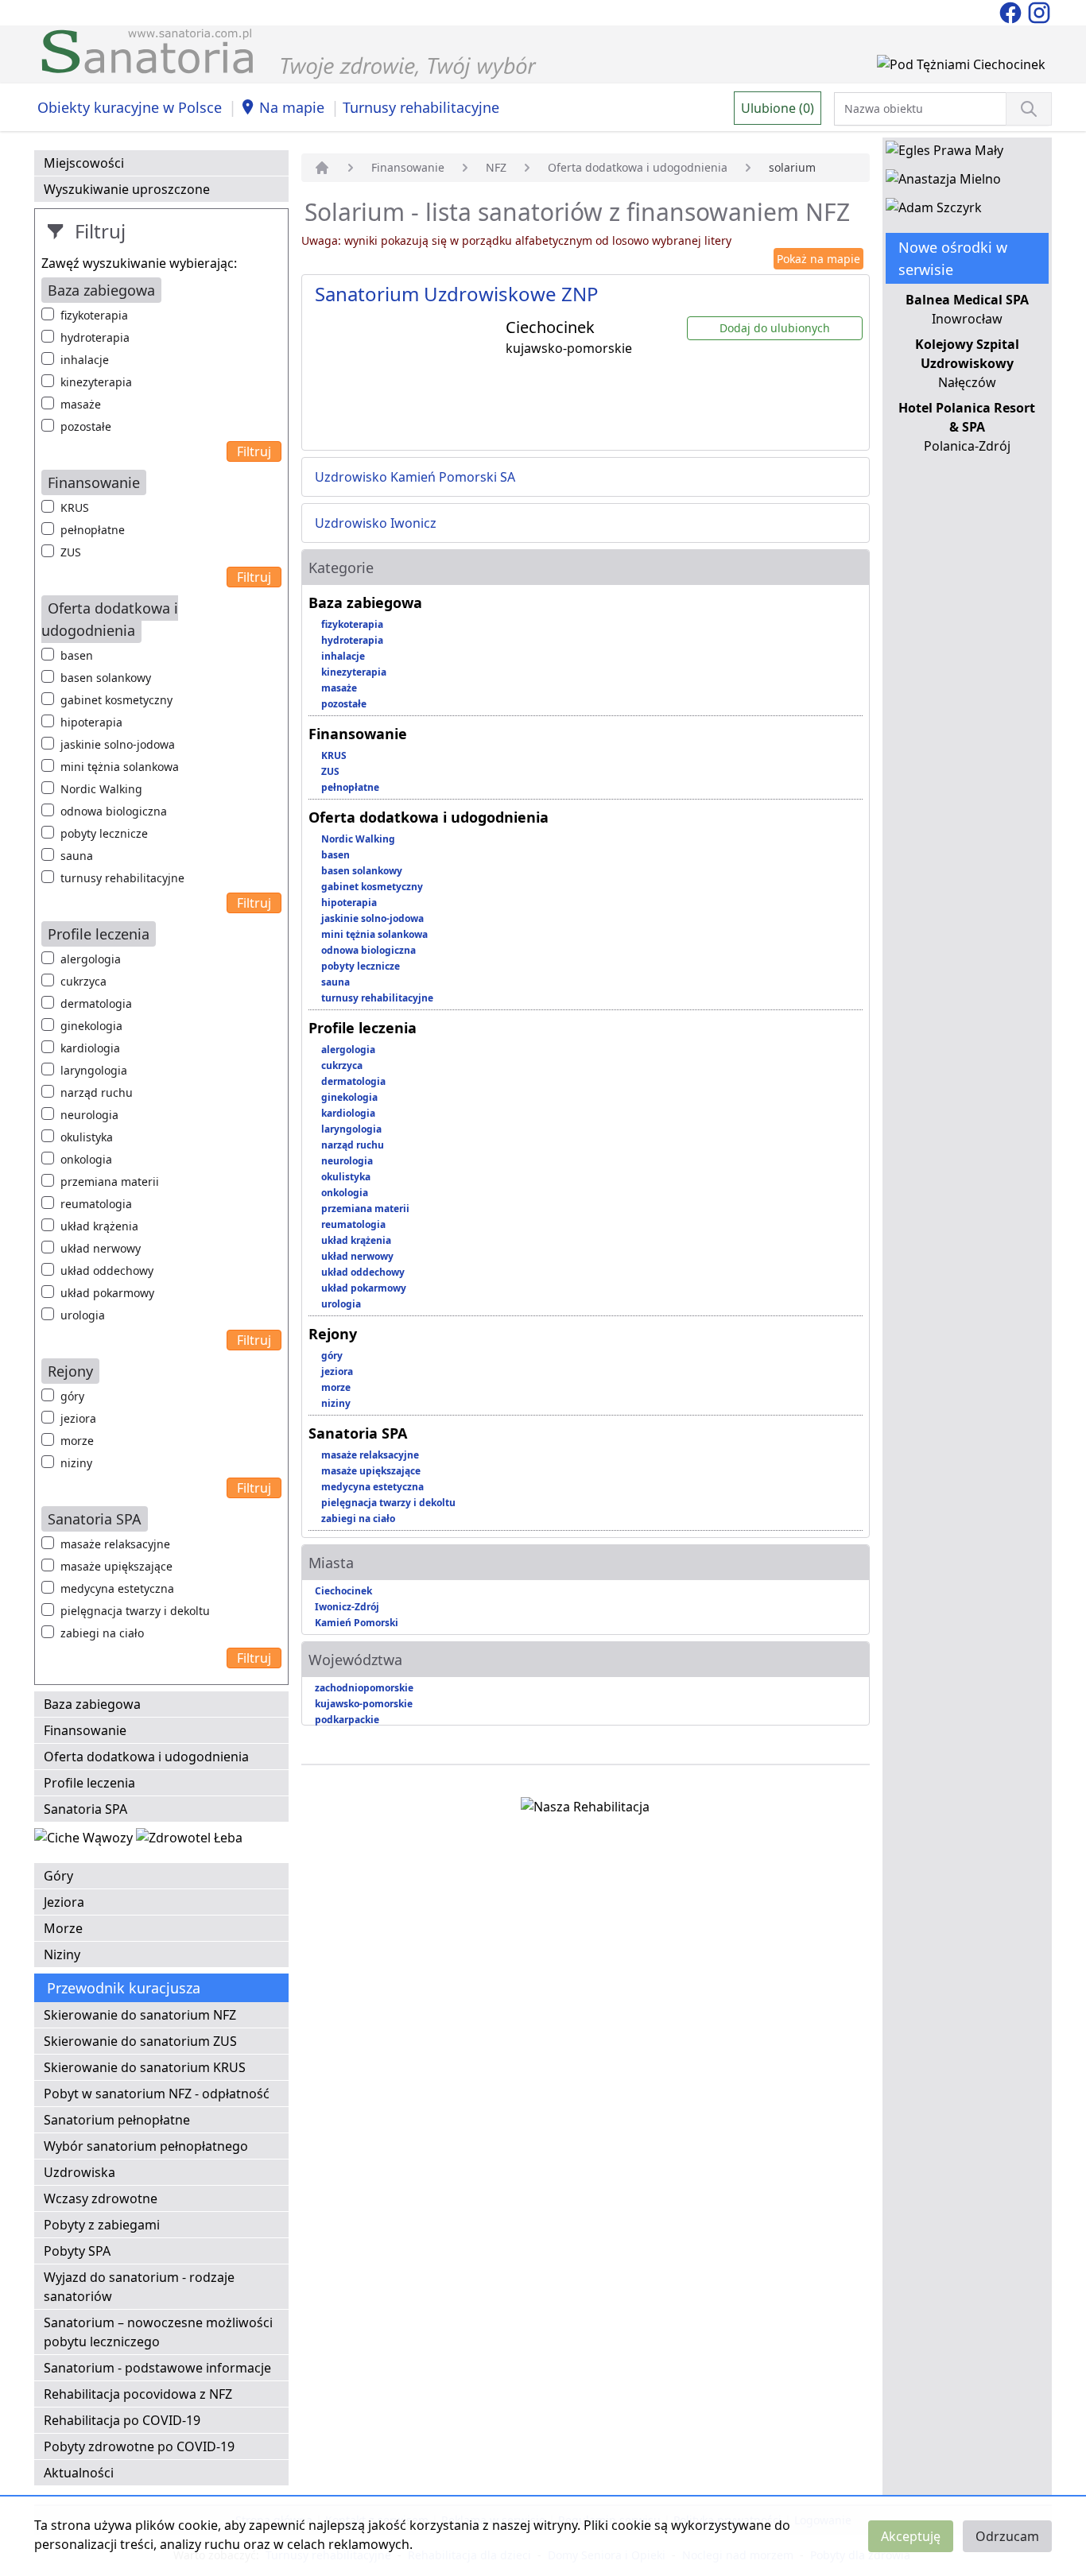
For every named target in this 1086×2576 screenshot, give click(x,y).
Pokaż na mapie (818, 259)
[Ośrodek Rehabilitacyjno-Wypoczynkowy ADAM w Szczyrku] (934, 211)
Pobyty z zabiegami (102, 2225)
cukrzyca (83, 981)
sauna (77, 856)
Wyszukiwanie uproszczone (127, 189)
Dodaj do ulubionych (775, 328)
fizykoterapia (94, 315)
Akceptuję (911, 2536)
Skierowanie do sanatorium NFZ (140, 2015)
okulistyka (87, 1137)
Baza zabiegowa (92, 1704)
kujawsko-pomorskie (364, 1704)
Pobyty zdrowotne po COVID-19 (139, 2446)
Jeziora (64, 1902)
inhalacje (85, 360)
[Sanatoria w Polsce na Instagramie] (1039, 11)
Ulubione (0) (778, 108)
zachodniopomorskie (364, 1688)
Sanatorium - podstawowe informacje (157, 2368)
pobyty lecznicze (104, 833)
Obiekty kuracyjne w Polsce (130, 107)
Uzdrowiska (80, 2172)
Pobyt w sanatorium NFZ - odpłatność (157, 2094)
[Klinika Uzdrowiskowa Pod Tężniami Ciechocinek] (961, 68)
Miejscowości (84, 163)
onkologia (86, 1159)
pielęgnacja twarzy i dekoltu (135, 1611)
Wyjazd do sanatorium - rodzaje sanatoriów (139, 2287)
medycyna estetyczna (117, 1588)
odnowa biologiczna (114, 811)
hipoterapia (91, 722)
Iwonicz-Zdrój (347, 1607)
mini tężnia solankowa (120, 767)
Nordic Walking (101, 789)
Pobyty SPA (77, 2251)
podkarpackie (347, 1720)
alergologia (91, 959)
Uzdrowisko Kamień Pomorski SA (415, 477)
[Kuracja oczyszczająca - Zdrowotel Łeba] (189, 1841)
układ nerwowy (101, 1248)
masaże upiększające (116, 1566)
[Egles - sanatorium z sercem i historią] (944, 153)
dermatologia (96, 1003)
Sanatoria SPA (85, 1809)
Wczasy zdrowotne (101, 2198)
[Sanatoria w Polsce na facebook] (1012, 11)
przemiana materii (110, 1181)
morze (77, 1441)
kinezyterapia (96, 382)
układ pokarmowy (107, 1293)
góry (72, 1396)
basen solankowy (106, 678)
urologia (83, 1315)
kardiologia (90, 1048)
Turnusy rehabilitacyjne (421, 107)
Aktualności (79, 2473)
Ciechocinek (343, 1591)
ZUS (71, 552)
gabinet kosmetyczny (116, 700)
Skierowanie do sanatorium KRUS (145, 2067)
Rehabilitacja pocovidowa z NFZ (138, 2394)
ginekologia (91, 1026)
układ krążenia (99, 1226)
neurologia (89, 1115)
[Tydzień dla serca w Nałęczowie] (85, 1841)
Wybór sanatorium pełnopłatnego (146, 2146)
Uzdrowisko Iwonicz (376, 523)
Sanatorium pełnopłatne (117, 2120)
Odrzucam (1007, 2536)
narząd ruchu (97, 1092)
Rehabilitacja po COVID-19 (122, 2420)
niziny (76, 1463)
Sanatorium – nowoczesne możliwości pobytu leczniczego (158, 2332)
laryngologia (94, 1070)
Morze (63, 1928)
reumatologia (96, 1204)
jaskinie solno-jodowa (118, 744)
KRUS (75, 507)
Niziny (62, 1954)
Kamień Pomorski (357, 1623)
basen (77, 655)
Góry (58, 1876)
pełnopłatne (93, 530)
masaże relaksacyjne (115, 1544)
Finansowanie (85, 1730)
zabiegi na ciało (102, 1633)
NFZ (496, 167)
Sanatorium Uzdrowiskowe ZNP (457, 294)
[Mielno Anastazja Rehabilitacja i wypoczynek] (943, 182)
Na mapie (292, 107)
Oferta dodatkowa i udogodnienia (146, 1757)
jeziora (78, 1418)
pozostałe (86, 426)
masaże (81, 404)
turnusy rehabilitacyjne (122, 878)
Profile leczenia (89, 1783)
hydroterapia (95, 337)
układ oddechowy (107, 1271)
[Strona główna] (322, 168)
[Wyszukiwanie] (1029, 109)
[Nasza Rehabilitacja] (585, 1810)
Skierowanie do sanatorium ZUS (140, 2041)
